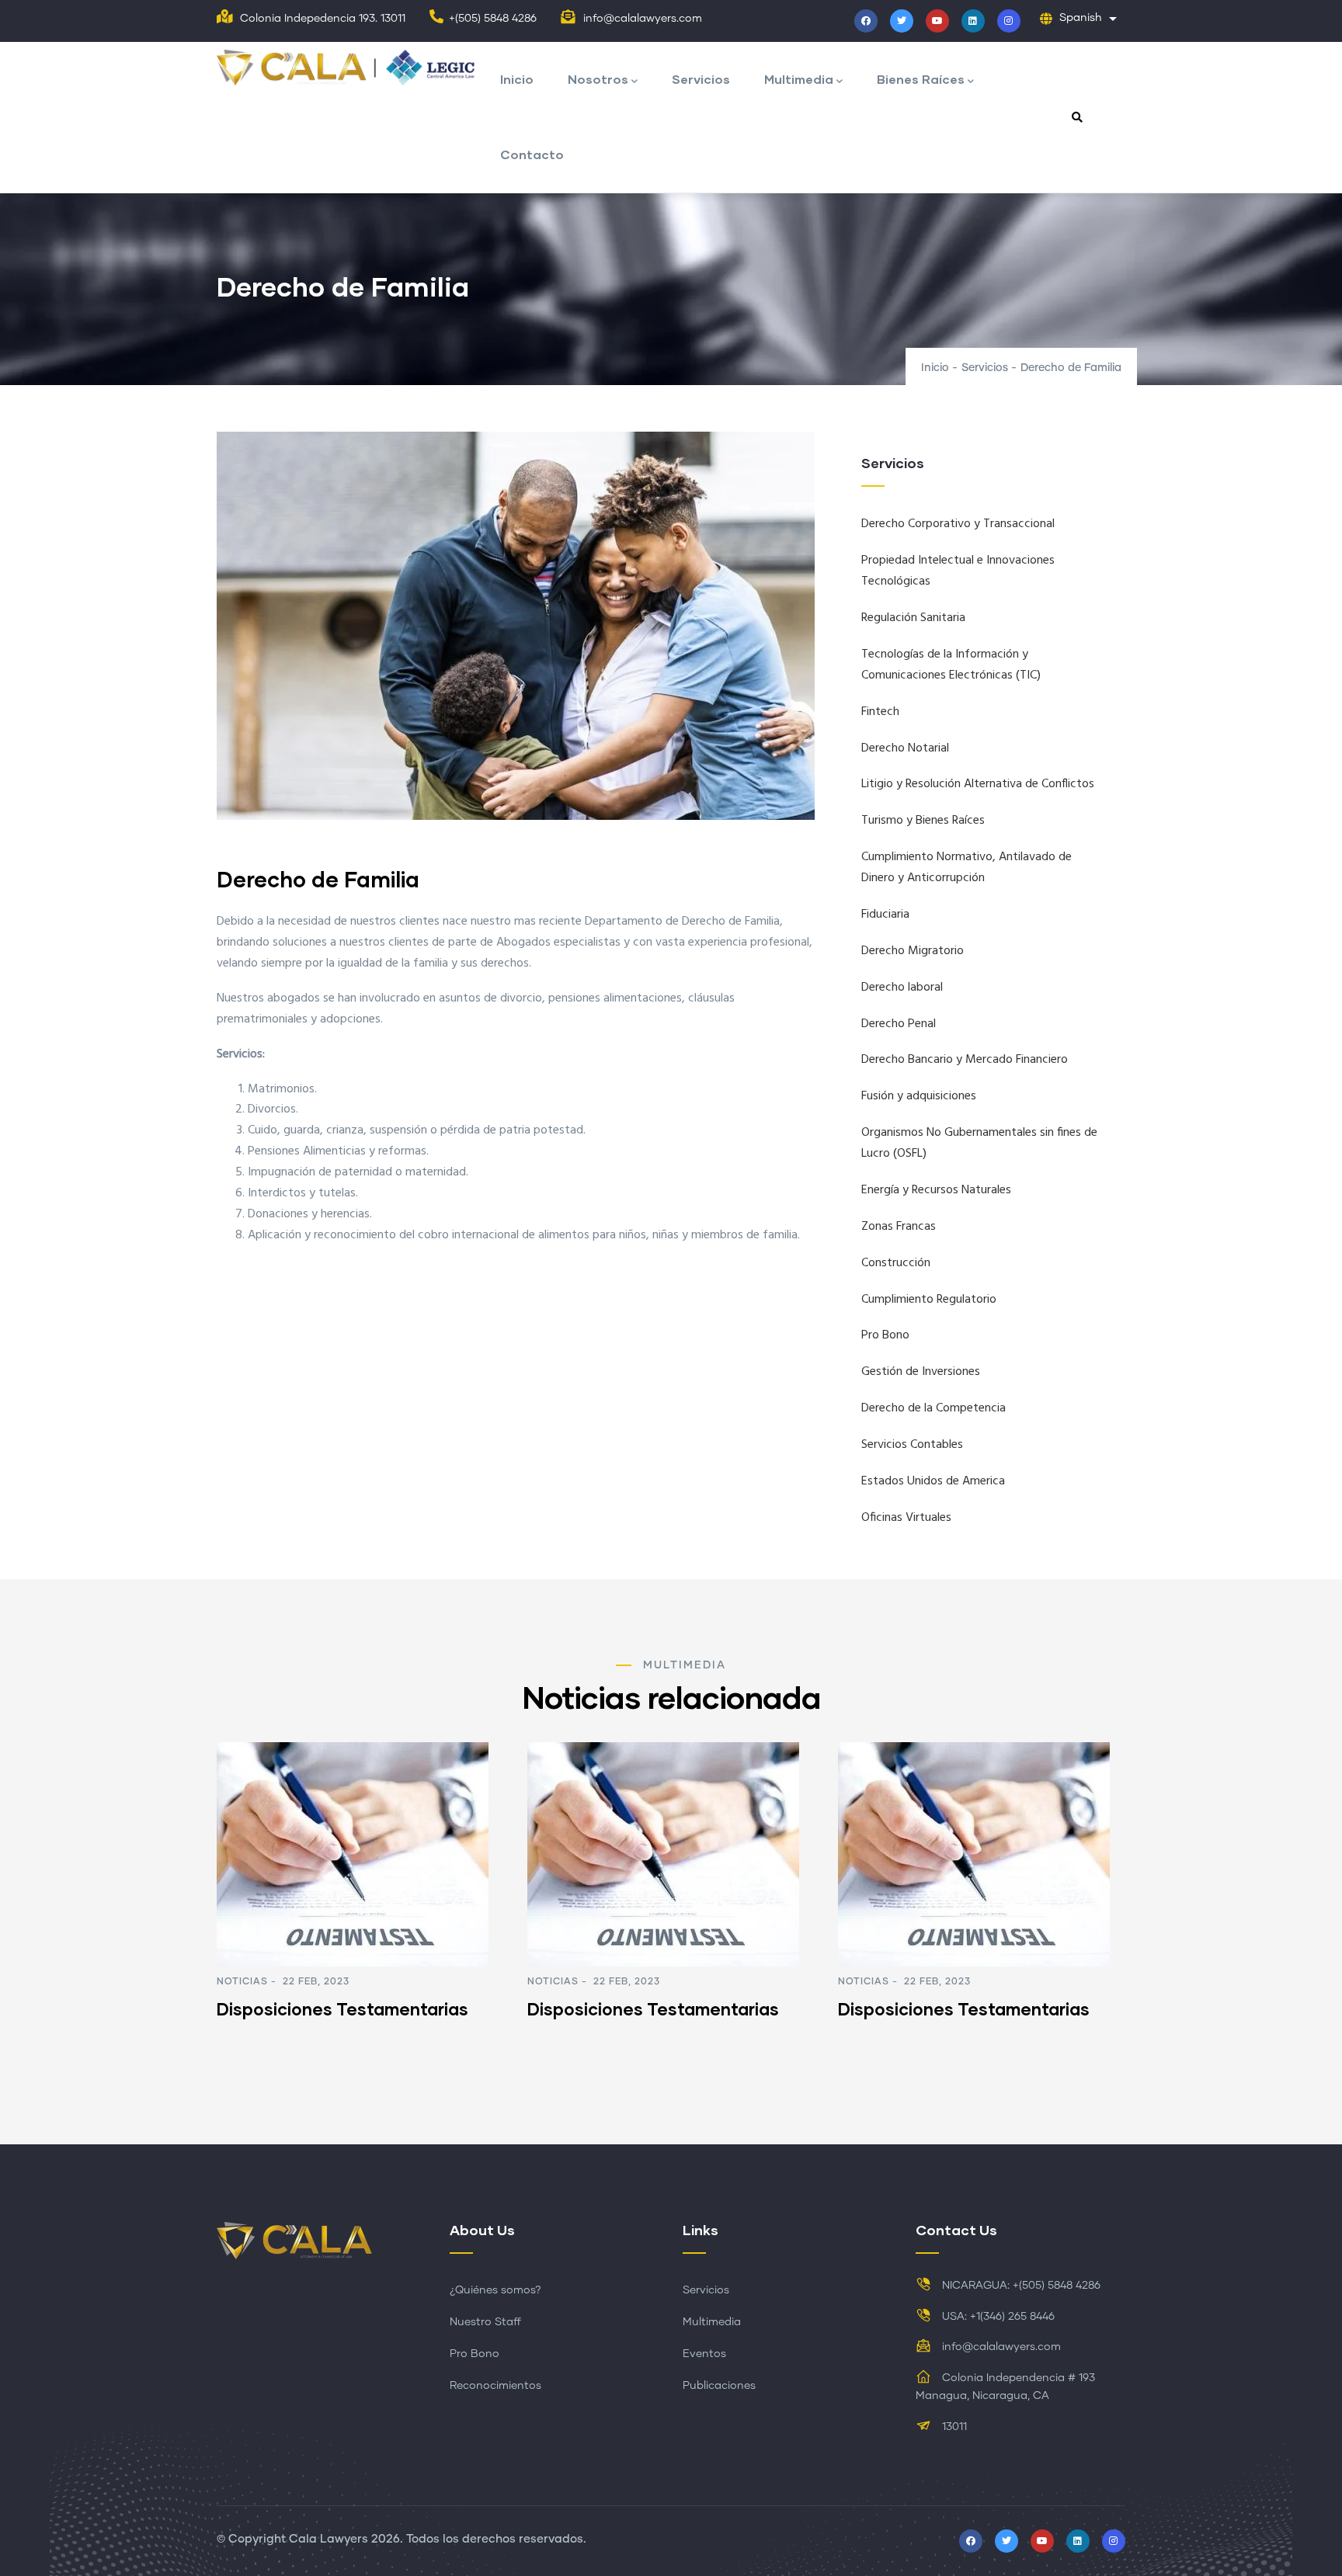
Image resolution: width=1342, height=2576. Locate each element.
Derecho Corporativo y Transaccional (958, 524)
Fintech (880, 712)
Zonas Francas (899, 1227)
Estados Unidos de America (933, 1481)
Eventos (704, 2354)
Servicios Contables (912, 1445)
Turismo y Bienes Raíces (923, 821)
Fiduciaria (885, 915)
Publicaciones (719, 2386)
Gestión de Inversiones (921, 1372)
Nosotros (598, 79)
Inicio (517, 79)
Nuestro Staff (485, 2322)
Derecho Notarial (905, 748)
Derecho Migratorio (913, 951)
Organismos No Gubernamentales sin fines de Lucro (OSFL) (979, 1143)
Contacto (532, 154)
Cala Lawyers (329, 2539)
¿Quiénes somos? (495, 2290)
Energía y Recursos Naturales (936, 1190)
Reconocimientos (495, 2386)
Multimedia (799, 79)
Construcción (896, 1263)
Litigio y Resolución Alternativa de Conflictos (978, 784)
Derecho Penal (899, 1024)
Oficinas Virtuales (906, 1518)
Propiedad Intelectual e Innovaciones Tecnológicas (958, 571)
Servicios (701, 79)
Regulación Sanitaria (913, 618)
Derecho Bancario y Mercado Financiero (965, 1060)
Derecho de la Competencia (933, 1408)
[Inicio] (351, 69)
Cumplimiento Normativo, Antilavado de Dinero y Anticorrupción (967, 868)
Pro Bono (885, 1335)
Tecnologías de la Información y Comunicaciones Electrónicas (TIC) (951, 665)
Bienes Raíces (921, 79)
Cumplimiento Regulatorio (929, 1300)
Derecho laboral (902, 988)
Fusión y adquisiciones (919, 1096)
